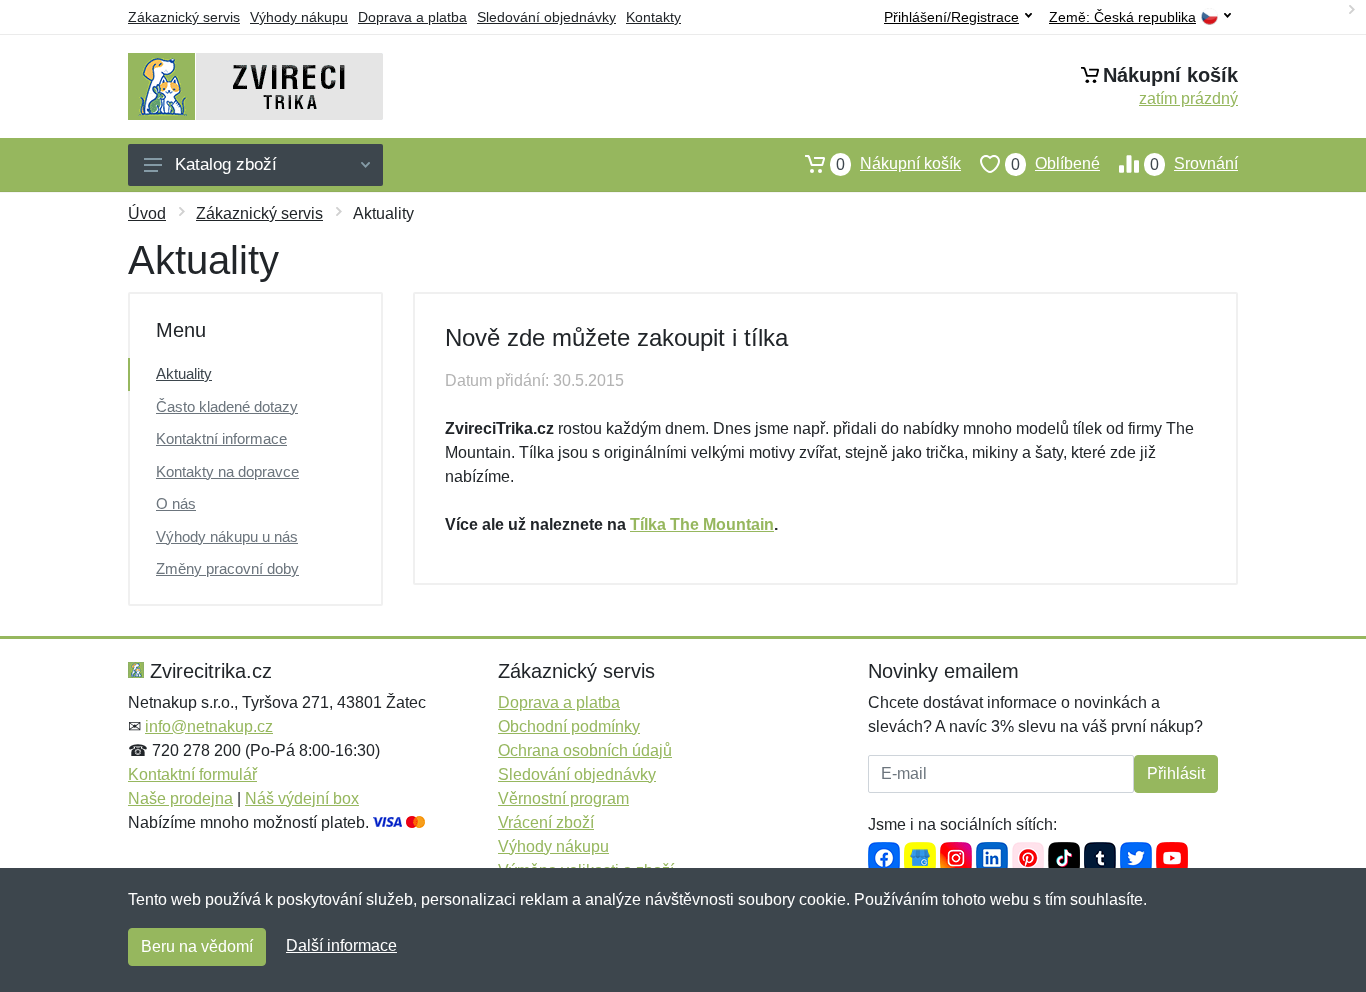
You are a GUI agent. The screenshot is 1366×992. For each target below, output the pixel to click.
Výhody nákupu (299, 17)
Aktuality (184, 373)
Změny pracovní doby (227, 568)
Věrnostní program (563, 798)
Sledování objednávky (546, 17)
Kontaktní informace (221, 438)
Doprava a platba (412, 17)
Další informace (341, 945)
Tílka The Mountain (702, 524)
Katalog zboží (226, 164)
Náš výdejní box (302, 798)
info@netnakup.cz (209, 726)
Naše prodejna (180, 798)
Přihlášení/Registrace (951, 17)
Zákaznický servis (184, 17)
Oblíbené (1055, 164)
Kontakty (653, 17)
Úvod (147, 213)
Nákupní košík (898, 164)
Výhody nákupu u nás (227, 536)
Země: (1122, 17)
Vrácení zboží (546, 822)
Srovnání (1194, 164)
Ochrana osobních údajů (585, 750)
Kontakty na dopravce (227, 471)
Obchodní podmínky (569, 726)
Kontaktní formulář (192, 774)
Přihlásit (1176, 773)
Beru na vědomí (197, 946)
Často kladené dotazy (227, 406)
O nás (176, 503)
